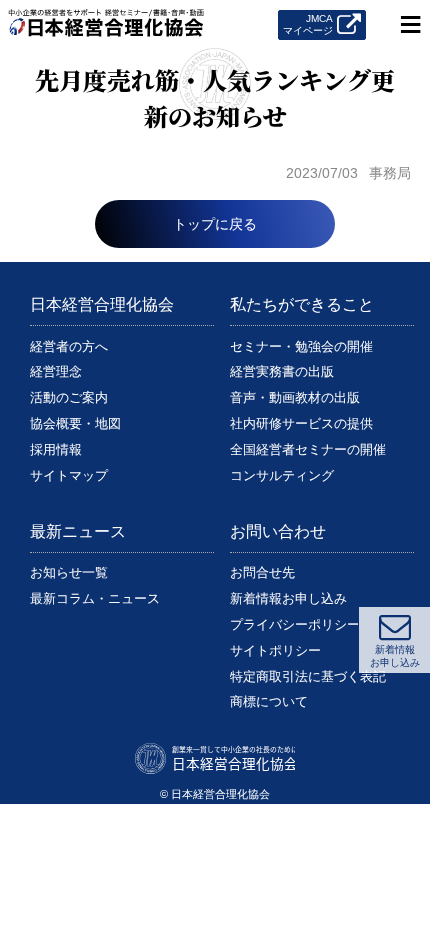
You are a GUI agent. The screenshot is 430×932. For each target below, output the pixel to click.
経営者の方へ (69, 346)
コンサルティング (282, 475)
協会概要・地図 (75, 423)
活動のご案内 (69, 397)
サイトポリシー (275, 650)
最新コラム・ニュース (95, 598)
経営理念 (56, 371)
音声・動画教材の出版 (295, 397)
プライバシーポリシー (295, 624)
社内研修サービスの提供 (301, 423)
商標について (269, 701)
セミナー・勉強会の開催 (301, 346)
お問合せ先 (262, 572)
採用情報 (56, 449)
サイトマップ (69, 475)
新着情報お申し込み (288, 598)
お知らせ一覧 (69, 572)
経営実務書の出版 (282, 371)
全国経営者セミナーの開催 (308, 449)
